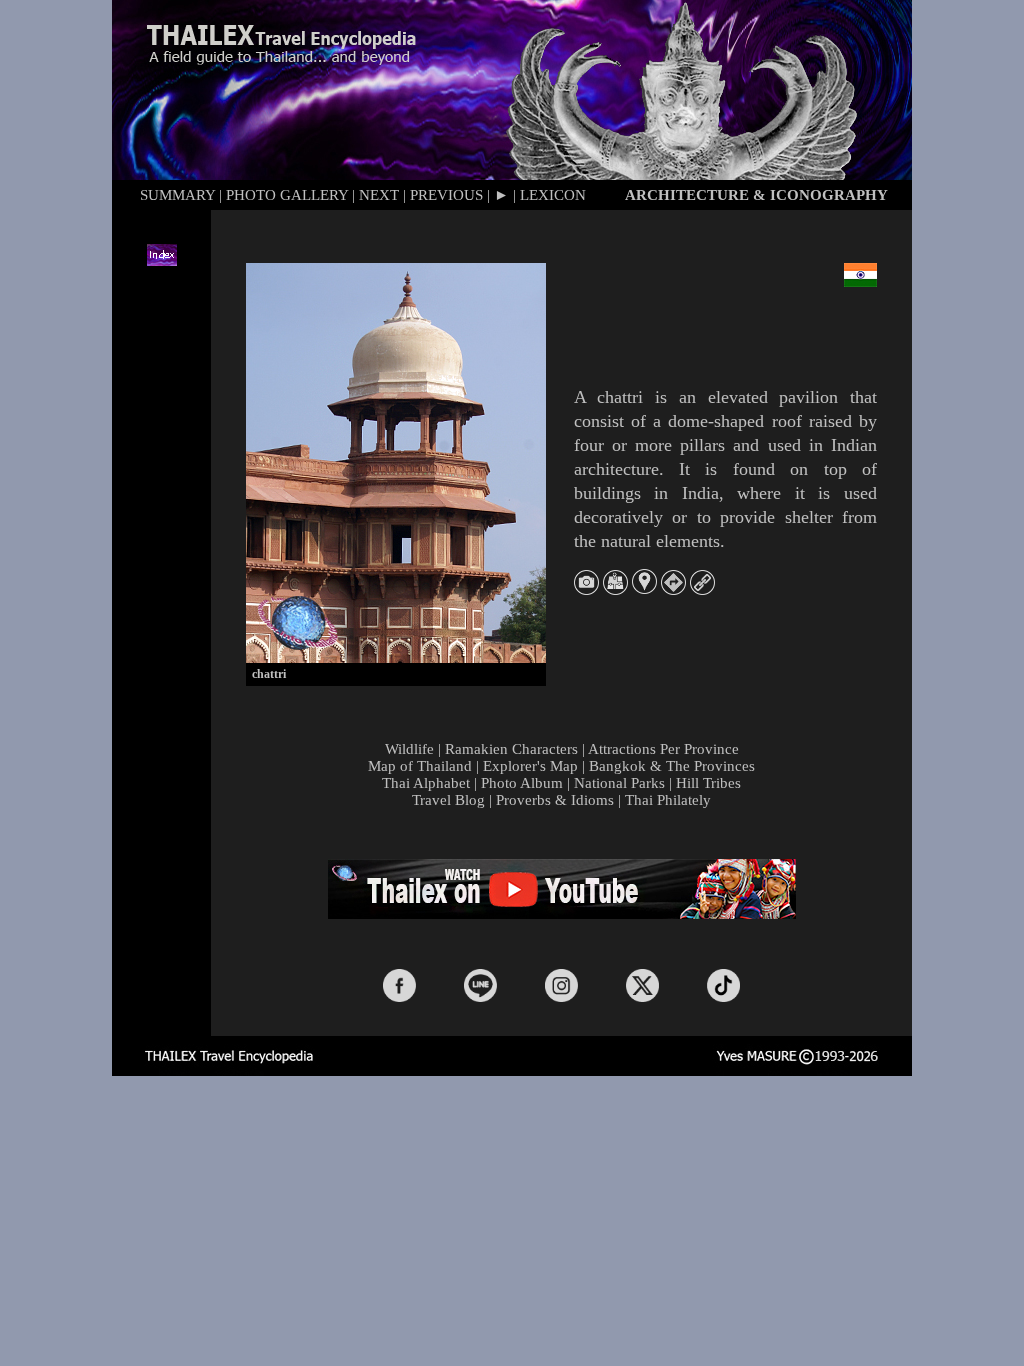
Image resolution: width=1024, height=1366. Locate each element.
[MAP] (615, 589)
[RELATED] (702, 589)
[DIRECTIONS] (673, 589)
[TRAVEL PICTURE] (586, 589)
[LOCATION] (644, 588)
